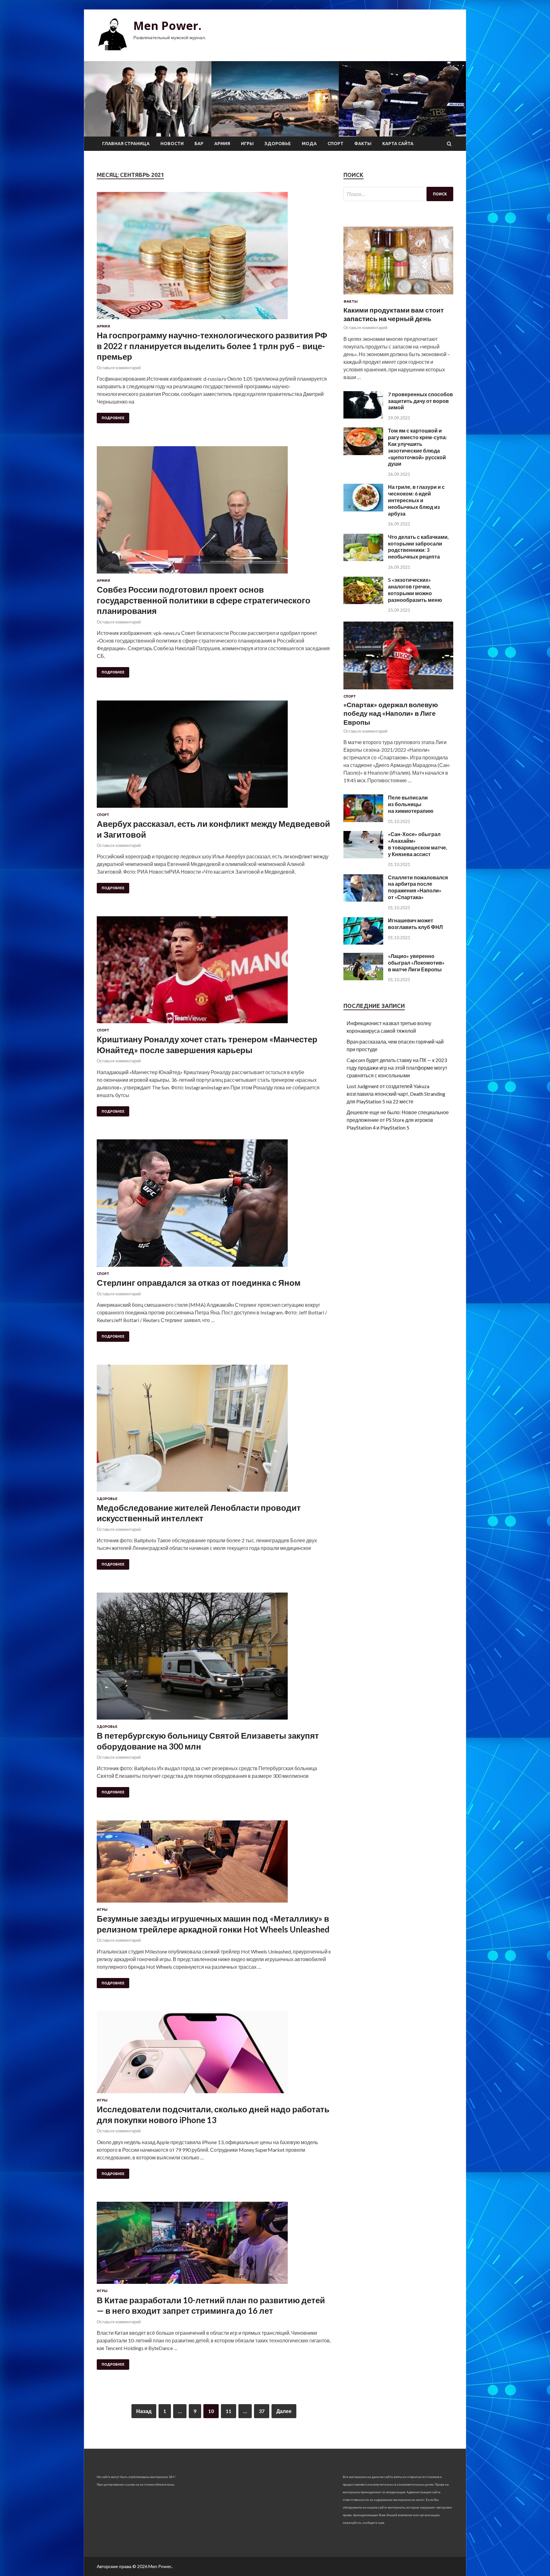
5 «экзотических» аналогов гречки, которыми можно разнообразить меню (415, 590)
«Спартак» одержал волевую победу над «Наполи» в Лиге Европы (391, 713)
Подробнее (113, 418)
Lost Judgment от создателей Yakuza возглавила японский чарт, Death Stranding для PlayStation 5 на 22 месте (396, 1094)
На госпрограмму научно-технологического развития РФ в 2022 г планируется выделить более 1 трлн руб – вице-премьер (212, 346)
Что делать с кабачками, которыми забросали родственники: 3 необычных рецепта (418, 547)
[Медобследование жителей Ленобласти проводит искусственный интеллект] (214, 1431)
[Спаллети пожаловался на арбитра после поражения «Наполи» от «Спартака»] (363, 900)
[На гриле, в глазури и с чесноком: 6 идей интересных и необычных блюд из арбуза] (363, 509)
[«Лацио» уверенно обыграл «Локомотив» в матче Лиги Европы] (363, 978)
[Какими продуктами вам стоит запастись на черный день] (398, 296)
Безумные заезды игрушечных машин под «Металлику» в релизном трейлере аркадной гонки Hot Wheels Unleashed (213, 1924)
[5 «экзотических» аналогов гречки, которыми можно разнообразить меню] (363, 602)
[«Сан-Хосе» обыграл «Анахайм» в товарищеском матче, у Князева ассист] (363, 856)
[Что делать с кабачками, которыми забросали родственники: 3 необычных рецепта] (363, 559)
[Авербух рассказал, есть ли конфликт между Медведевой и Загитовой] (214, 757)
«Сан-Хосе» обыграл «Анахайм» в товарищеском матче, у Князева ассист (418, 844)
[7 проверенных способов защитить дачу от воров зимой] (363, 416)
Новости (172, 144)
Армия (222, 144)
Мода (309, 144)
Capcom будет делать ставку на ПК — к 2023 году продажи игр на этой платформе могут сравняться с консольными (397, 1068)
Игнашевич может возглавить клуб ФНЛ (415, 924)
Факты (363, 144)
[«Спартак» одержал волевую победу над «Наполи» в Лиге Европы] (398, 690)
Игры (247, 144)
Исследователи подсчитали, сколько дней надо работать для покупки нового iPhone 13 (213, 2115)
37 (262, 2411)
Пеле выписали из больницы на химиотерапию (411, 804)
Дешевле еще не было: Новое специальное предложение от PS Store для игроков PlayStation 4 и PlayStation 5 (398, 1120)
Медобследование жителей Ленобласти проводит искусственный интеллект (199, 1513)
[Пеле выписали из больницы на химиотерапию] (363, 820)
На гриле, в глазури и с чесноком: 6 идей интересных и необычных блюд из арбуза (416, 500)
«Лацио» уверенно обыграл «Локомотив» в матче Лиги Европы (416, 963)
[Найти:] (398, 194)
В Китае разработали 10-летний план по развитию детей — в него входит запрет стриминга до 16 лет (211, 2305)
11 (229, 2411)
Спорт (335, 144)
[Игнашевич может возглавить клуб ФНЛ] (363, 943)
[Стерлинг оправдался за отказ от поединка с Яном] (214, 1206)
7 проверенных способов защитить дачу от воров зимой (420, 401)
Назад (144, 2411)
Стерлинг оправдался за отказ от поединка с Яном (199, 1283)
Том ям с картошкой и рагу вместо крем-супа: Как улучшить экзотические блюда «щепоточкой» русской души (417, 447)
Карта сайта (398, 144)
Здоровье (278, 144)
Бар (199, 144)
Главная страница (126, 144)
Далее (284, 2411)
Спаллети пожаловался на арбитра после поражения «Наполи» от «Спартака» (418, 887)
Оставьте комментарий (119, 368)
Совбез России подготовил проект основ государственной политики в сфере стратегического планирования (204, 600)
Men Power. (167, 26)
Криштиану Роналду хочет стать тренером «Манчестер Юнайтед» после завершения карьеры (207, 1045)
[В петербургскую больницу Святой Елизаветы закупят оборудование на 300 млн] (214, 1659)
